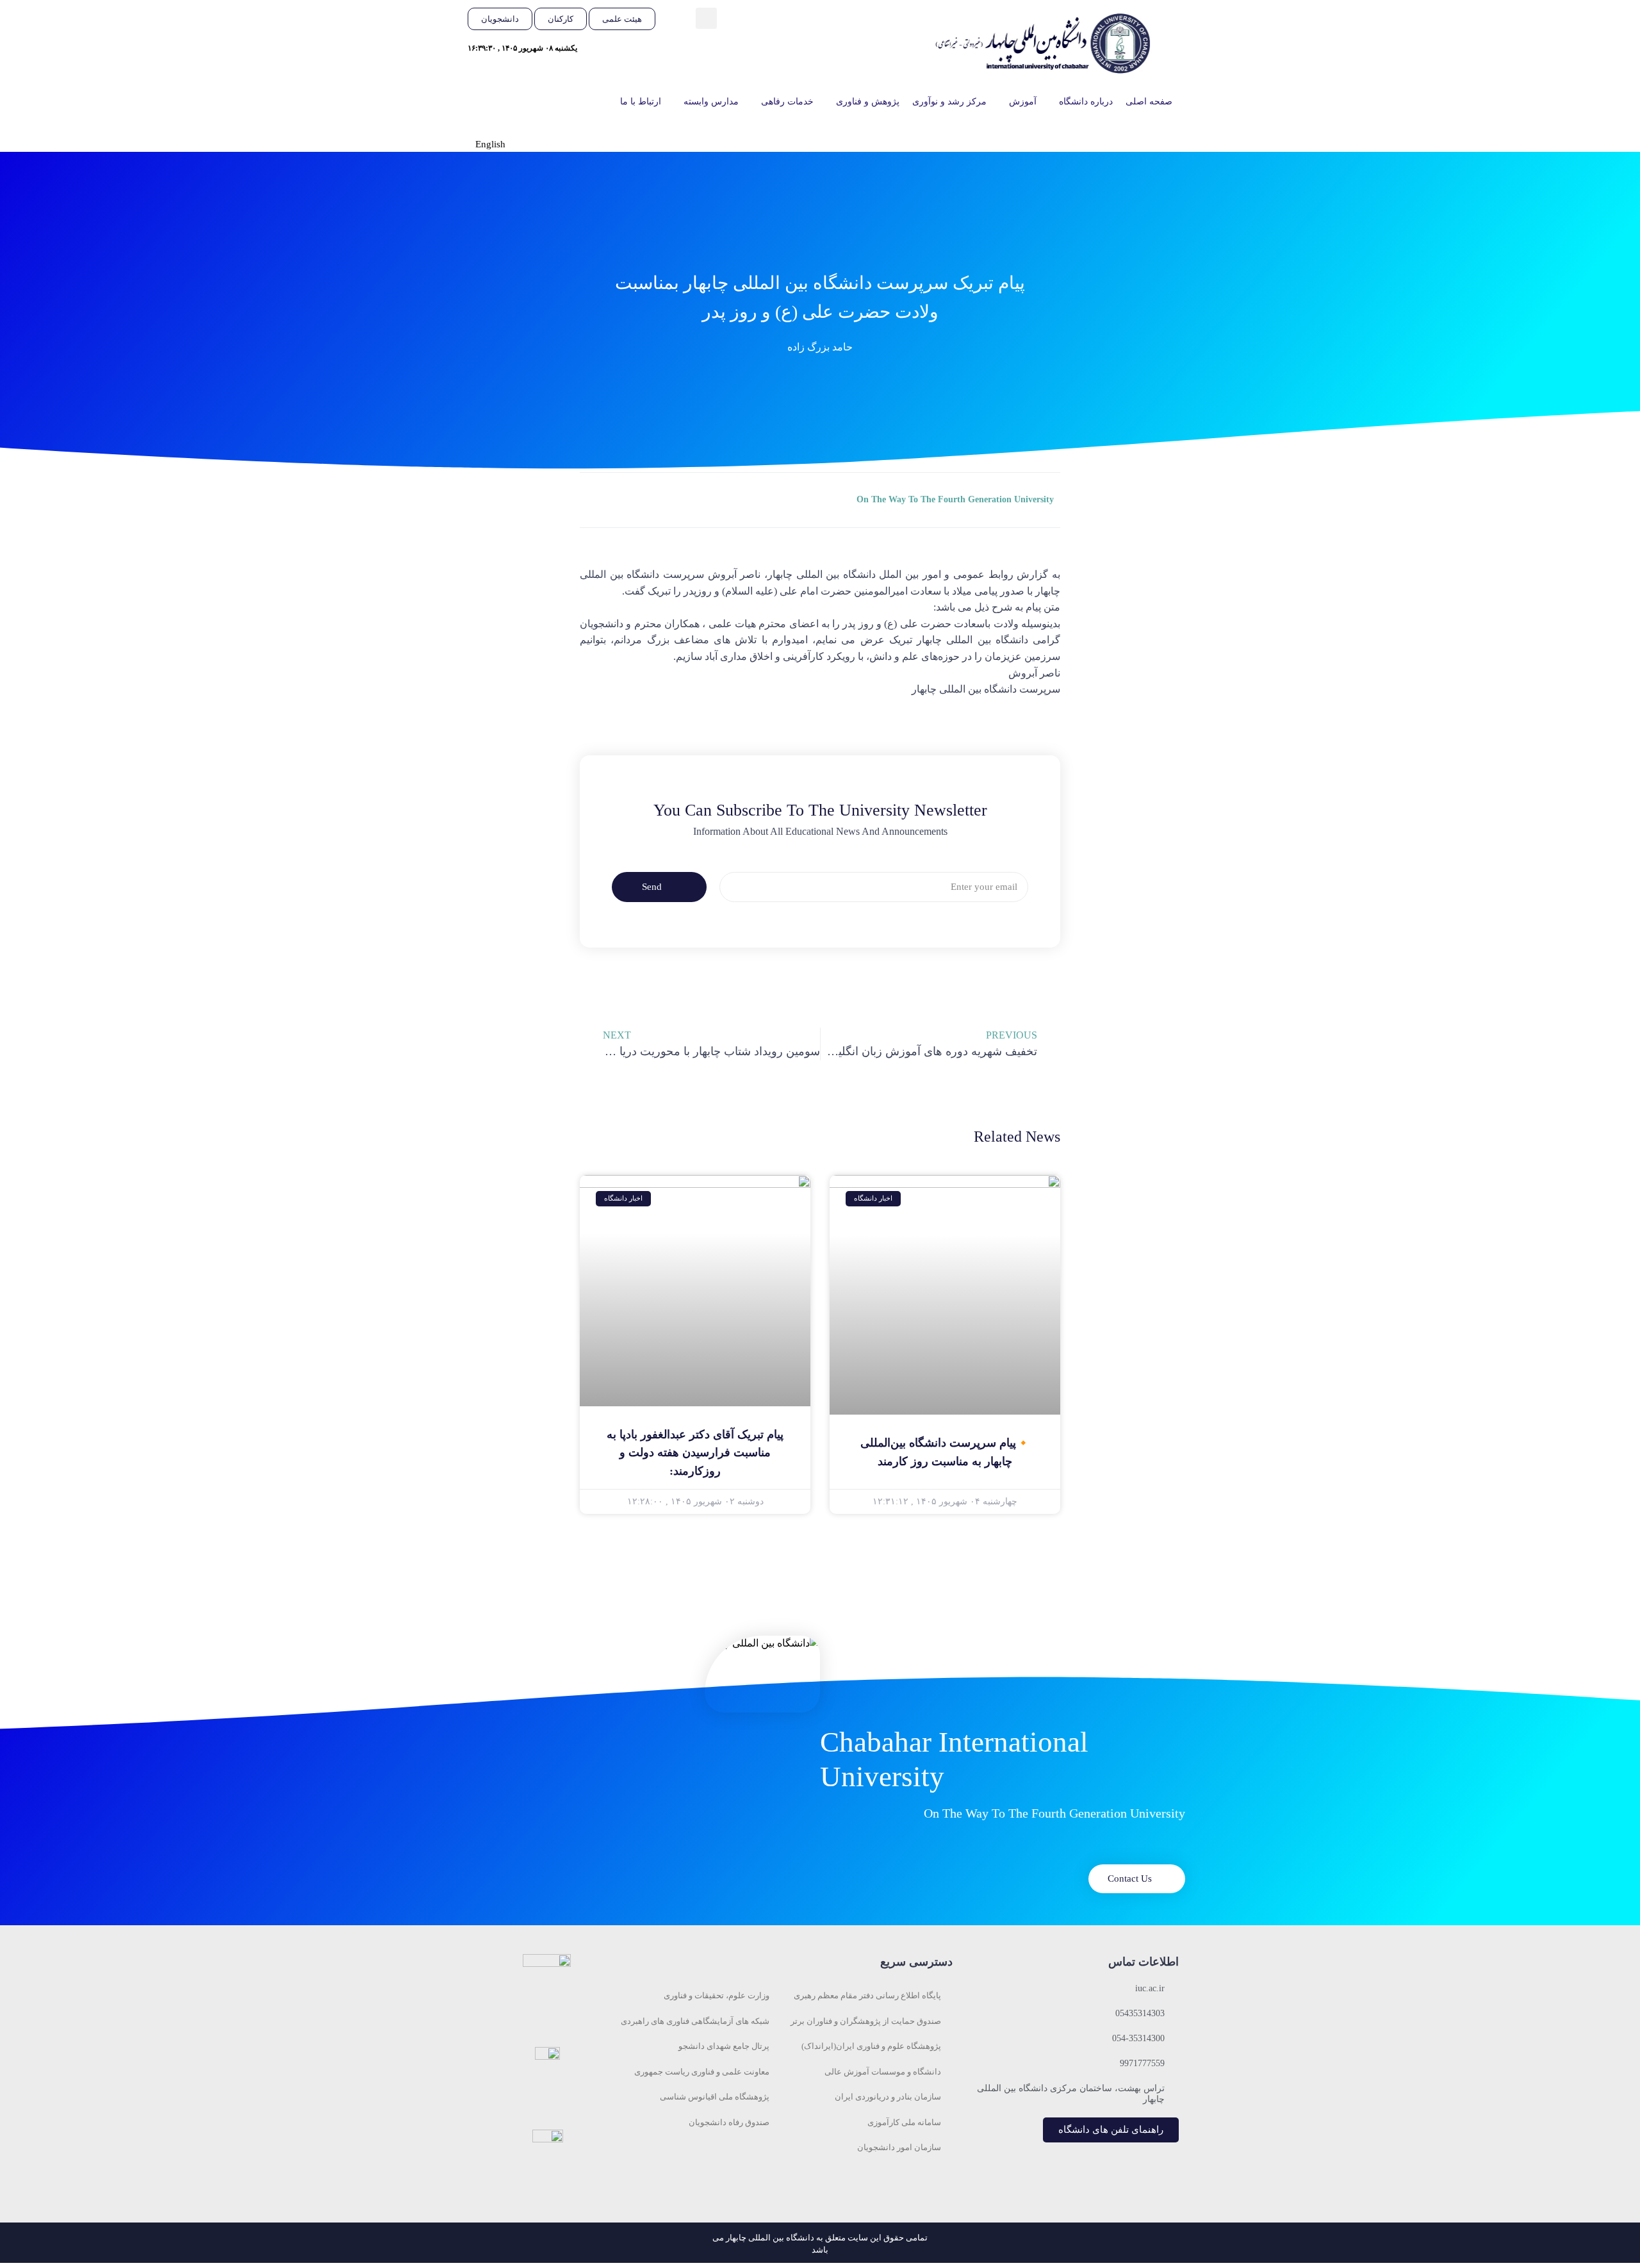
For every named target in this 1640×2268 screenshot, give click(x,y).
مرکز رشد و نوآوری (949, 102)
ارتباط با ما (641, 102)
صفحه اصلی (1149, 102)
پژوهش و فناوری (868, 102)
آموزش (1023, 102)
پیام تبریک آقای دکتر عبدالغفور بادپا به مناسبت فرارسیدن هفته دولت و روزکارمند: (695, 1453)
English (490, 144)
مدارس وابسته (711, 102)
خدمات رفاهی (787, 102)
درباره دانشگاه (1086, 102)
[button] (706, 18)
